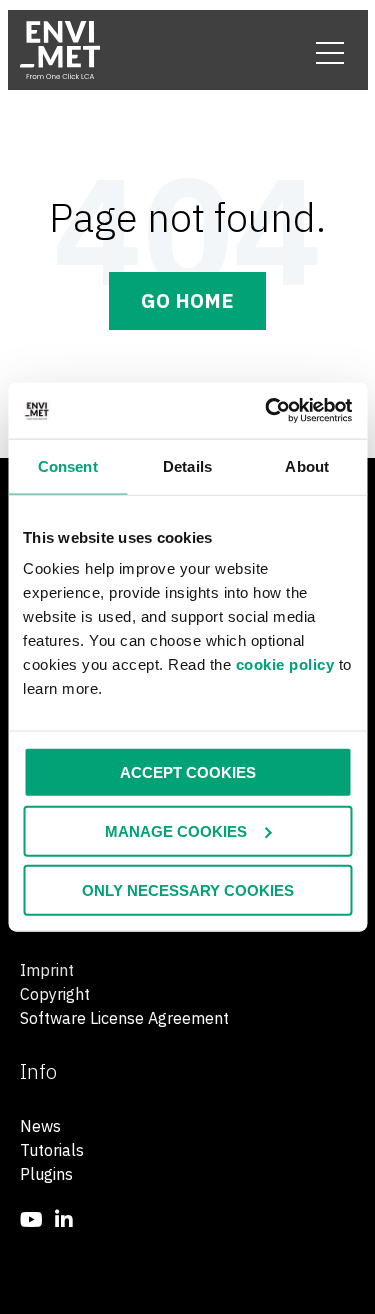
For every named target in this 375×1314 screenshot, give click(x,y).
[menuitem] (31, 1219)
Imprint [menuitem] (47, 970)
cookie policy (285, 664)
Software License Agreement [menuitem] (124, 1018)
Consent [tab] (68, 465)
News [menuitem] (40, 1126)
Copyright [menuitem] (55, 994)
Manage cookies (176, 830)
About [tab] (307, 465)
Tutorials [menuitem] (52, 1150)
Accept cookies (188, 772)
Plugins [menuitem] (46, 1174)
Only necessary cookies (188, 889)
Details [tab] (187, 465)
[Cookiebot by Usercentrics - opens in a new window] (267, 411)
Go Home (187, 300)
